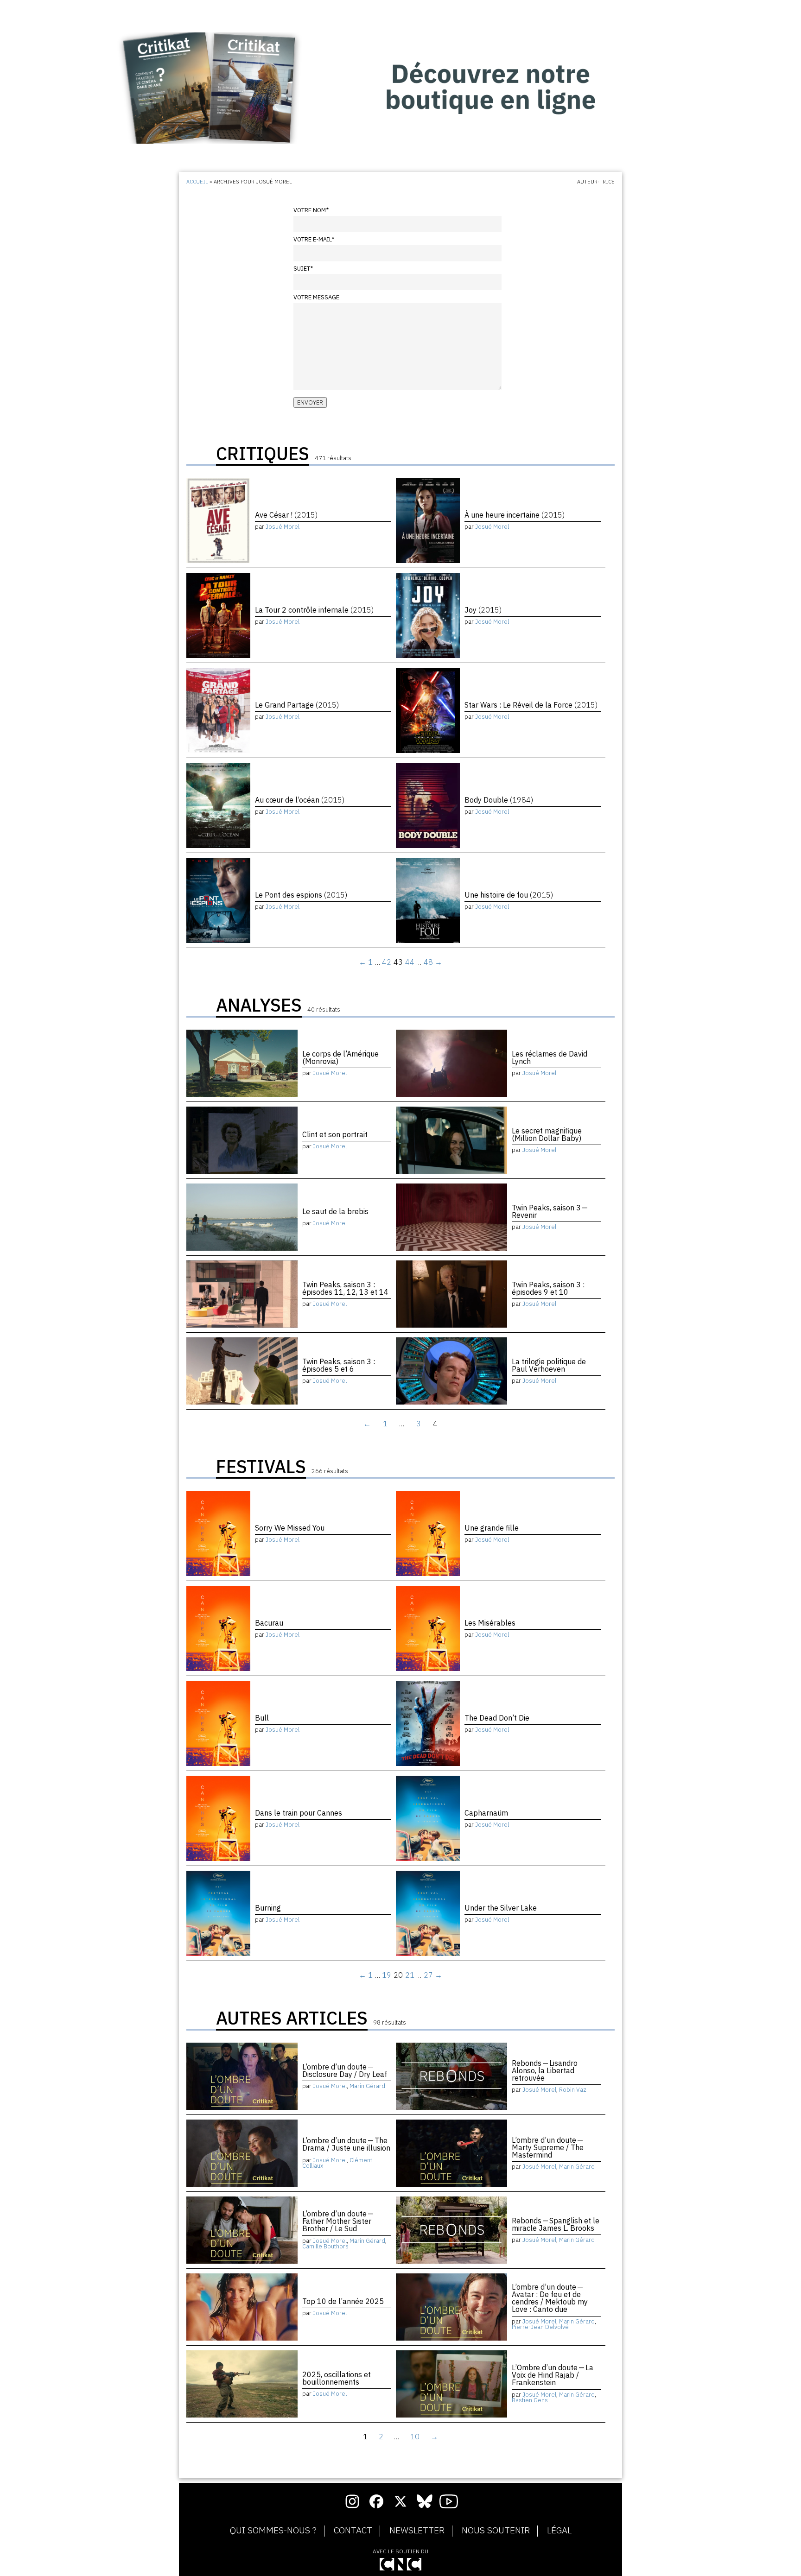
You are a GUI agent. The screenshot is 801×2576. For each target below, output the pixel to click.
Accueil (197, 182)
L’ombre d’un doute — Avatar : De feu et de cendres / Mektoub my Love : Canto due (550, 2298)
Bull (262, 1718)
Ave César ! (286, 515)
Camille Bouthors (325, 2246)
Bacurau (269, 1623)
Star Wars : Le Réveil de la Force (531, 705)
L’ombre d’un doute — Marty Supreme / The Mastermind (548, 2147)
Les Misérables (490, 1623)
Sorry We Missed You (290, 1528)
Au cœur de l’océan (300, 800)
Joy (483, 610)
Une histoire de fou (509, 895)
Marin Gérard (367, 2086)
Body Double (499, 800)
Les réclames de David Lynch (550, 1057)
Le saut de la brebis (335, 1211)
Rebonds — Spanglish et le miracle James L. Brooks (556, 2224)
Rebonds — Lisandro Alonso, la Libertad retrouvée (545, 2070)
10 (415, 2437)
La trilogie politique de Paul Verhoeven (549, 1365)
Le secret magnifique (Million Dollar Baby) (547, 1134)
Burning (268, 1908)
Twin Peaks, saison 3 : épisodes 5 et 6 (339, 1365)
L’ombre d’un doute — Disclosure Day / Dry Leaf (345, 2070)
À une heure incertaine (515, 515)
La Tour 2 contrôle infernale (314, 610)
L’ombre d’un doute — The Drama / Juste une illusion (346, 2144)
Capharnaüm (486, 1813)
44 (410, 962)
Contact (353, 2531)
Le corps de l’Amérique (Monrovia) (340, 1057)
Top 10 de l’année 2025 (343, 2301)
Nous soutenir (496, 2531)
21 (410, 1975)
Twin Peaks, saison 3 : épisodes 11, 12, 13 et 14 (345, 1288)
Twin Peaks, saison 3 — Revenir (550, 1211)
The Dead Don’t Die (497, 1718)
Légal (559, 2531)
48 (428, 962)
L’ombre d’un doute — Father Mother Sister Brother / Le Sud (338, 2221)
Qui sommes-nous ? (273, 2531)
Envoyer (310, 402)
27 (428, 1975)
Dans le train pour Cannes (299, 1813)
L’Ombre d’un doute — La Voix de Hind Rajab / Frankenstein (553, 2375)
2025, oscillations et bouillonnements (337, 2378)
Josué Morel (283, 527)
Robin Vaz (573, 2090)
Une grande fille (492, 1528)
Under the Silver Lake (501, 1908)
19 (387, 1975)
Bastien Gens (530, 2400)
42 (387, 962)
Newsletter (417, 2531)
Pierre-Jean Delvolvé (540, 2327)
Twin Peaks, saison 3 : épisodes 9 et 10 (548, 1288)
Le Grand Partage (297, 705)
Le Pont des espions (301, 895)
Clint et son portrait (335, 1134)
